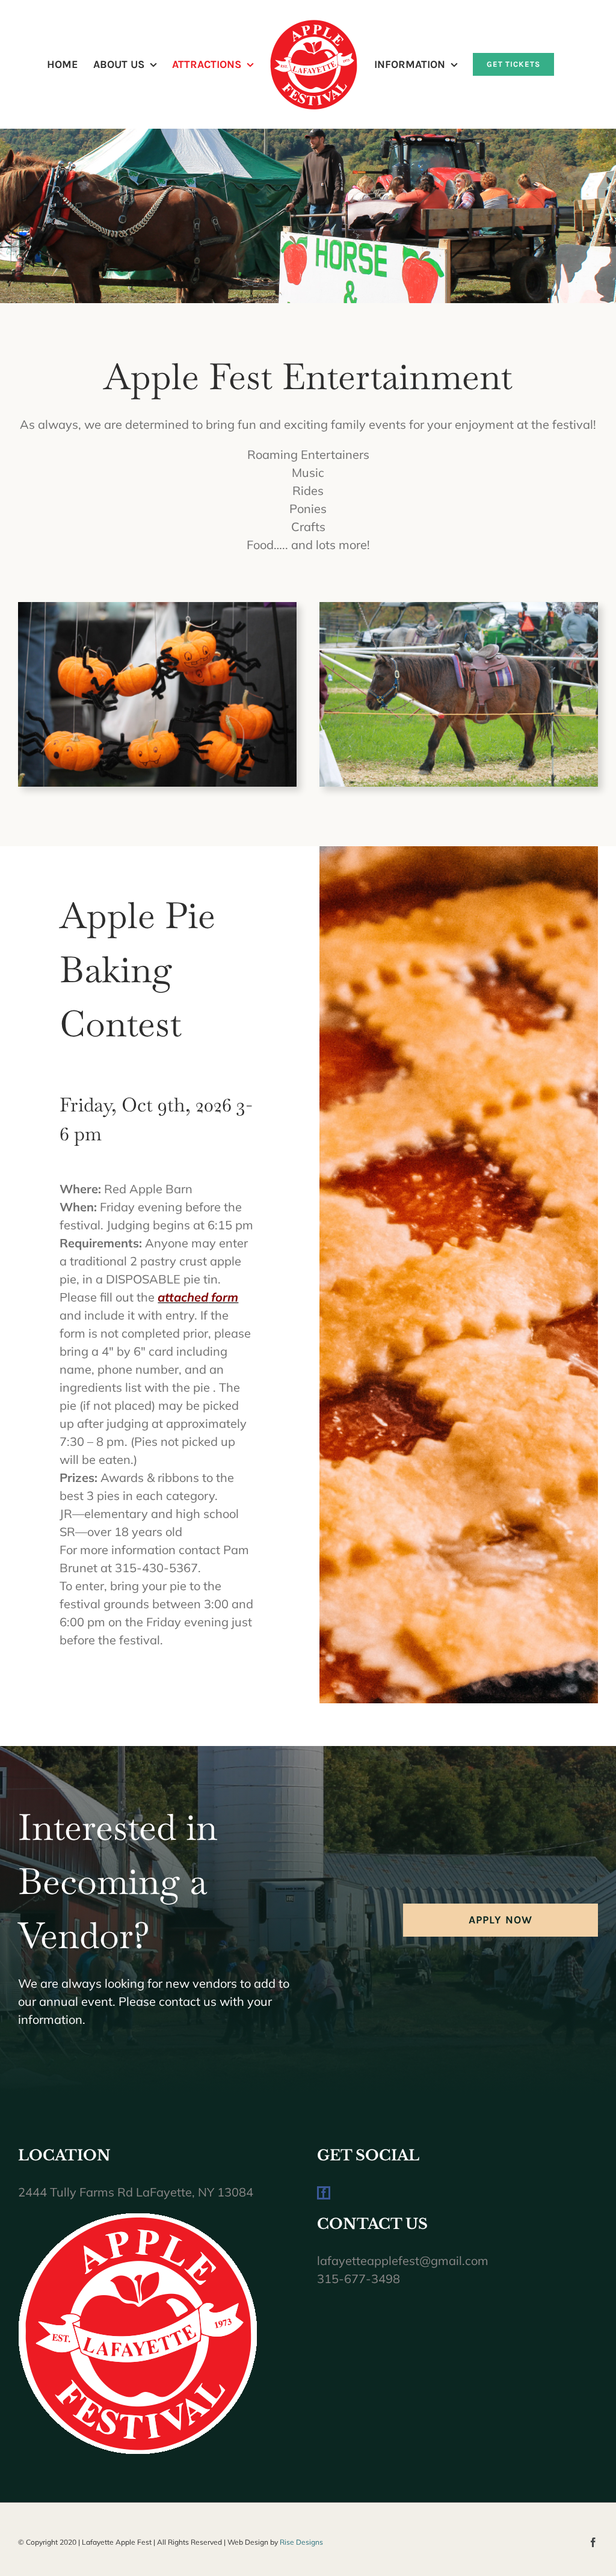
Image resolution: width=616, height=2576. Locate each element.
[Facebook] (324, 2193)
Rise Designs (301, 2542)
